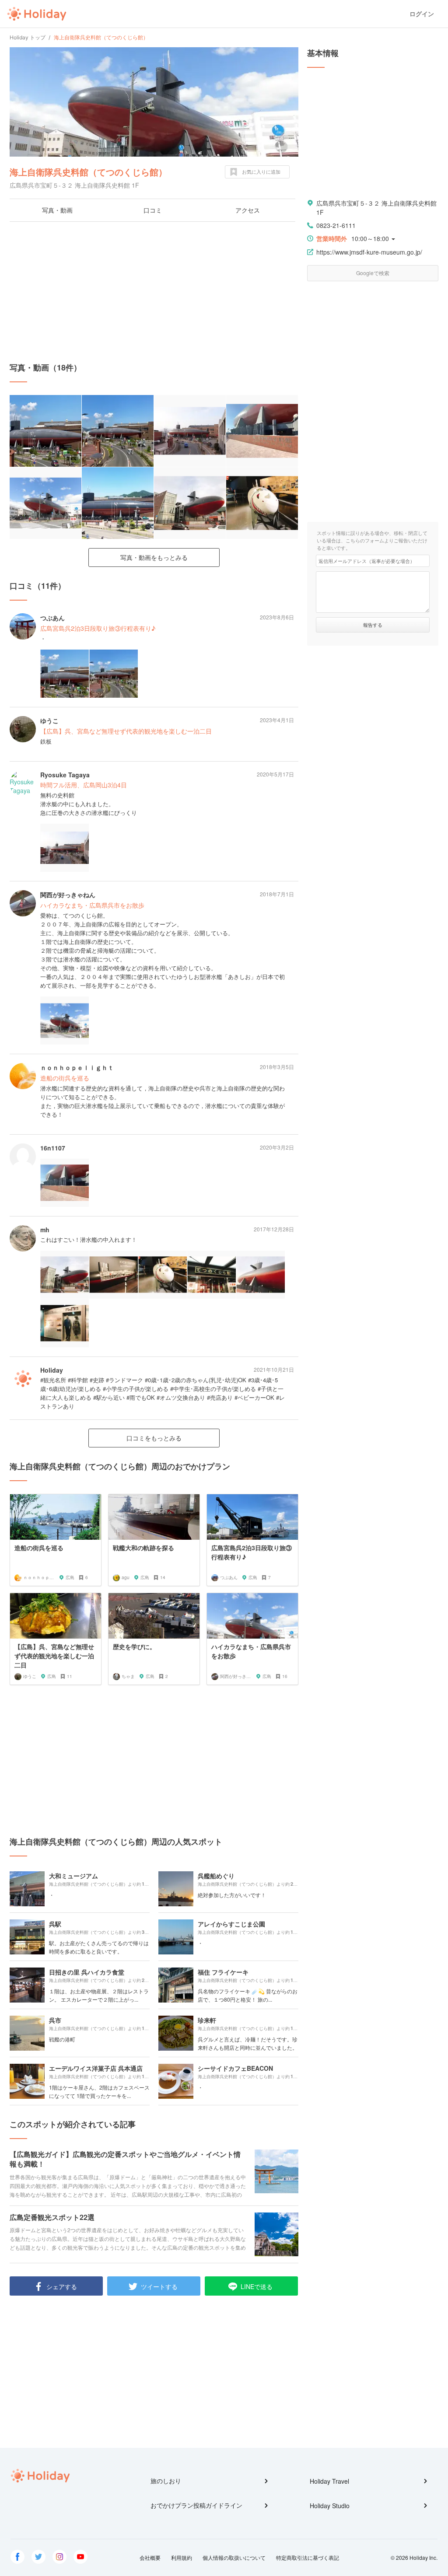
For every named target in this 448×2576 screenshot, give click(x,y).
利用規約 (182, 2557)
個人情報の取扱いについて (234, 2557)
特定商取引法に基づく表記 (308, 2557)
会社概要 (150, 2557)
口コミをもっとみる (154, 1438)
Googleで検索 (373, 273)
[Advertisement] (154, 292)
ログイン (422, 14)
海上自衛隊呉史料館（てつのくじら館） (88, 172)
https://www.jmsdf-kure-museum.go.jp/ (369, 252)
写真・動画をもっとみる (154, 557)
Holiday (37, 14)
